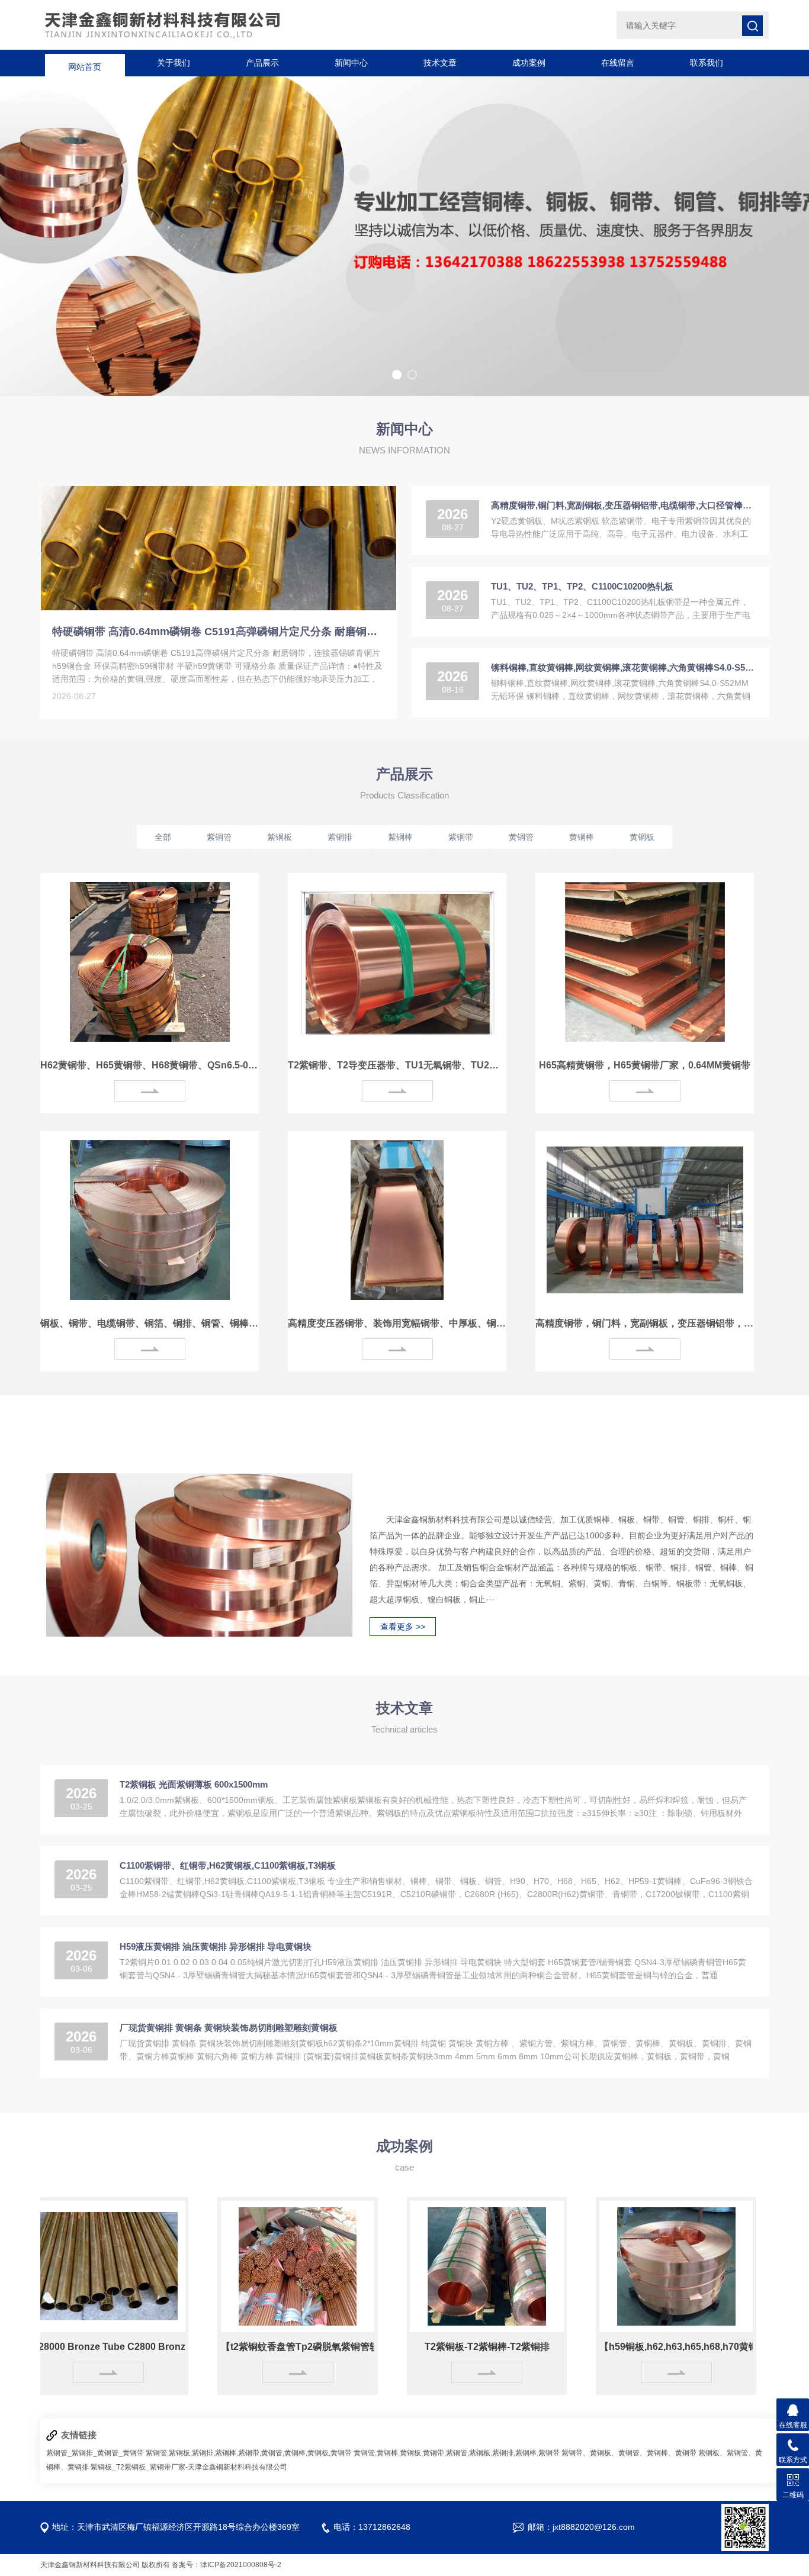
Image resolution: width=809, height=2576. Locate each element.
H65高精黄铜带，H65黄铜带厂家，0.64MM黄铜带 (645, 1065)
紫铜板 (280, 837)
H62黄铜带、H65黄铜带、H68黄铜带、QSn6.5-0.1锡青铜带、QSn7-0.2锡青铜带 (150, 1065)
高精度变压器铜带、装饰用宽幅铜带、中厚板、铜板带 (397, 1323)
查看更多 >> (403, 1627)
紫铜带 (461, 837)
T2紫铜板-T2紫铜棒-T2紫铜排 (421, 2347)
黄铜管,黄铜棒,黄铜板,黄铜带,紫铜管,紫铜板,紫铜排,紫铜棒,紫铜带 (457, 2453)
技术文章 (440, 63)
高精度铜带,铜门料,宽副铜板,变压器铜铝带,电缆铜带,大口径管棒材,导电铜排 (622, 505)
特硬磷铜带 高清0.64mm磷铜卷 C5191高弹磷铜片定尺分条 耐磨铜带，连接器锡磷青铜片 (219, 632)
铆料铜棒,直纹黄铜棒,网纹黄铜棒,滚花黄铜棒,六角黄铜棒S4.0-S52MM (622, 667)
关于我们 (174, 63)
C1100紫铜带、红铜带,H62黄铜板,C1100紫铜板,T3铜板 (228, 1865)
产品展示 (262, 63)
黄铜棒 (582, 837)
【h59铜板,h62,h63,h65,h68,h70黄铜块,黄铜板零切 (611, 2347)
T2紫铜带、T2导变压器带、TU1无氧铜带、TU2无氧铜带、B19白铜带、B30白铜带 (397, 1065)
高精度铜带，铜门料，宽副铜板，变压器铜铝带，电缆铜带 (645, 1323)
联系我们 (707, 63)
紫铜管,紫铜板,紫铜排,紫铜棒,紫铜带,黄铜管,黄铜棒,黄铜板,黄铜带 (249, 2453)
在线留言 (618, 63)
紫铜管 (219, 837)
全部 (163, 837)
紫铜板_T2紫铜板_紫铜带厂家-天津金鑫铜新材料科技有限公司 (189, 2467)
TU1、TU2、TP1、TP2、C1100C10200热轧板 (582, 586)
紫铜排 (340, 837)
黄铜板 (642, 837)
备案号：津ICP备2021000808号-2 (227, 2565)
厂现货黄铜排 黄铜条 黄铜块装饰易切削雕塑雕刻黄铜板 (229, 2028)
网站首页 (85, 63)
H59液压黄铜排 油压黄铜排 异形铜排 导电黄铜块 (216, 1947)
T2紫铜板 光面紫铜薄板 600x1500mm (194, 1784)
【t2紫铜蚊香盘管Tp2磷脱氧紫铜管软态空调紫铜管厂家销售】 (232, 2347)
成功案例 (529, 63)
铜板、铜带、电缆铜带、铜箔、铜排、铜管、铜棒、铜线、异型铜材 (150, 1323)
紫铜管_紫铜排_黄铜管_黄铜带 (95, 2453)
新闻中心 (351, 63)
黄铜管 (521, 837)
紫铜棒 (400, 837)
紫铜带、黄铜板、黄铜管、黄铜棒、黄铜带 (629, 2453)
